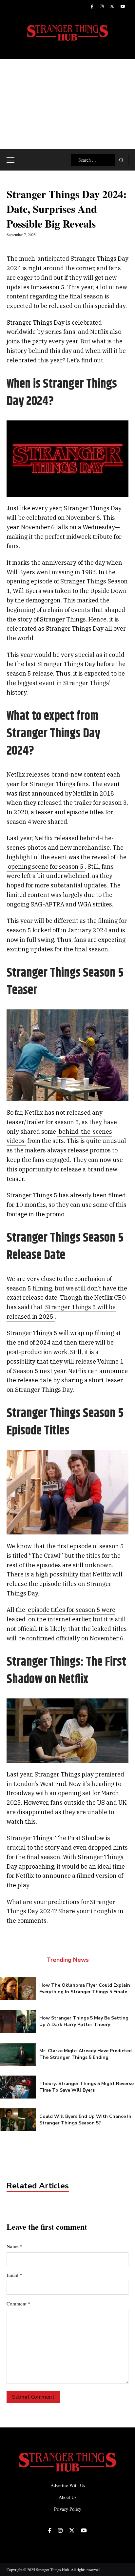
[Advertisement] (67, 104)
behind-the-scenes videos (59, 1136)
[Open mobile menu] (10, 160)
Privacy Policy (68, 2509)
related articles (38, 2186)
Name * (15, 2246)
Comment (19, 2303)
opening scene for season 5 (46, 867)
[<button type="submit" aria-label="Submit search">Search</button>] (121, 160)
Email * (14, 2275)
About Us (67, 2497)
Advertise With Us (68, 2485)
